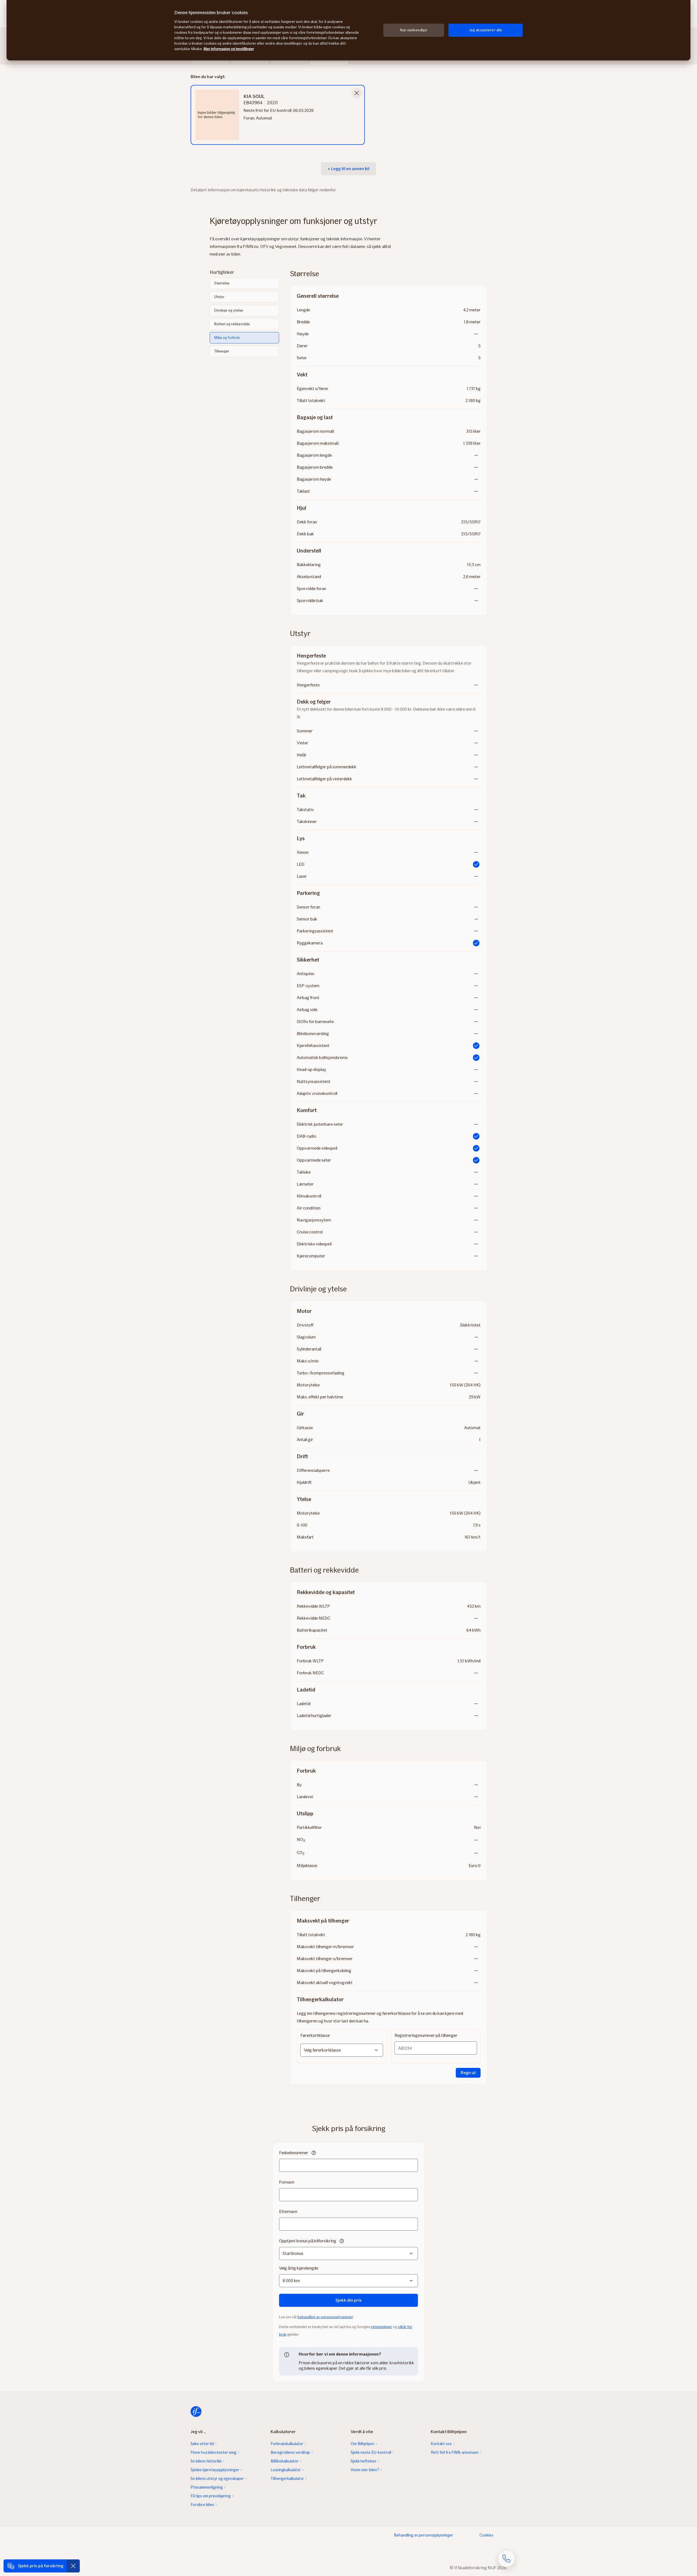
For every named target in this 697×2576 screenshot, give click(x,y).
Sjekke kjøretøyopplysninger (215, 2470)
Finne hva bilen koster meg (213, 2452)
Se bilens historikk (206, 2461)
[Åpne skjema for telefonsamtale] (506, 2559)
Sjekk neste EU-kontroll (371, 2452)
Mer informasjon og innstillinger (229, 49)
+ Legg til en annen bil (348, 169)
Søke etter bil (202, 2444)
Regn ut (468, 2073)
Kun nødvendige (414, 30)
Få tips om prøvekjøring (211, 2496)
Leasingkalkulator (286, 2470)
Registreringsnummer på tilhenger (426, 2035)
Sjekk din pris (348, 2300)
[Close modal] (357, 93)
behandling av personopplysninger (325, 2317)
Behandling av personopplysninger (424, 2535)
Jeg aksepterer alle (486, 30)
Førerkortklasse (315, 2035)
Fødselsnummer (294, 2153)
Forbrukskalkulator (287, 2444)
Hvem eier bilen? (365, 2470)
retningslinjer (382, 2327)
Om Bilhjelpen (363, 2444)
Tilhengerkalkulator (287, 2479)
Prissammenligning (207, 2487)
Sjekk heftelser (364, 2461)
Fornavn (287, 2182)
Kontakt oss (441, 2444)
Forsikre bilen (202, 2505)
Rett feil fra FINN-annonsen (455, 2452)
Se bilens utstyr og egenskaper (217, 2479)
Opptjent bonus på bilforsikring (308, 2241)
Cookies (486, 2535)
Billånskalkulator (285, 2461)
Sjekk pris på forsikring (41, 2566)
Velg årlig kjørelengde (299, 2268)
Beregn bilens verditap (290, 2452)
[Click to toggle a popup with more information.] (314, 2153)
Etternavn (288, 2211)
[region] (348, 30)
